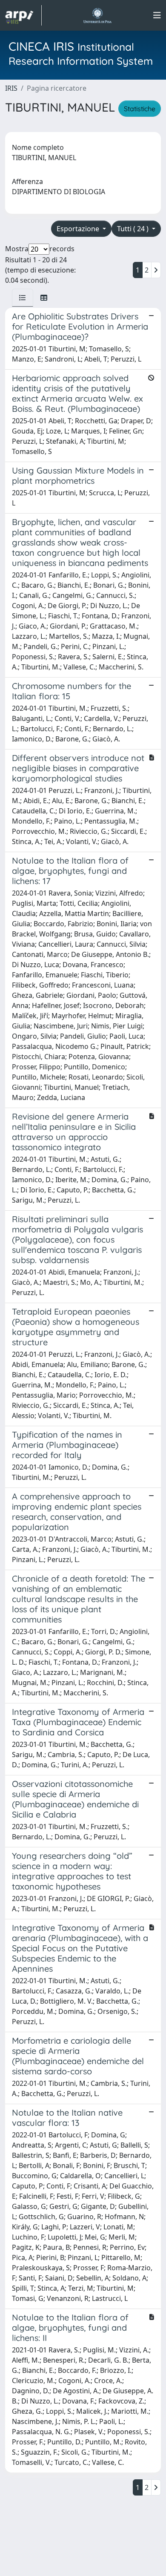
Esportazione (79, 229)
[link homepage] (23, 15)
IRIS (11, 88)
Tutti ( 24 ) (134, 229)
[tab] (23, 298)
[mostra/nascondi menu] (157, 15)
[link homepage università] (97, 15)
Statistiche (140, 109)
